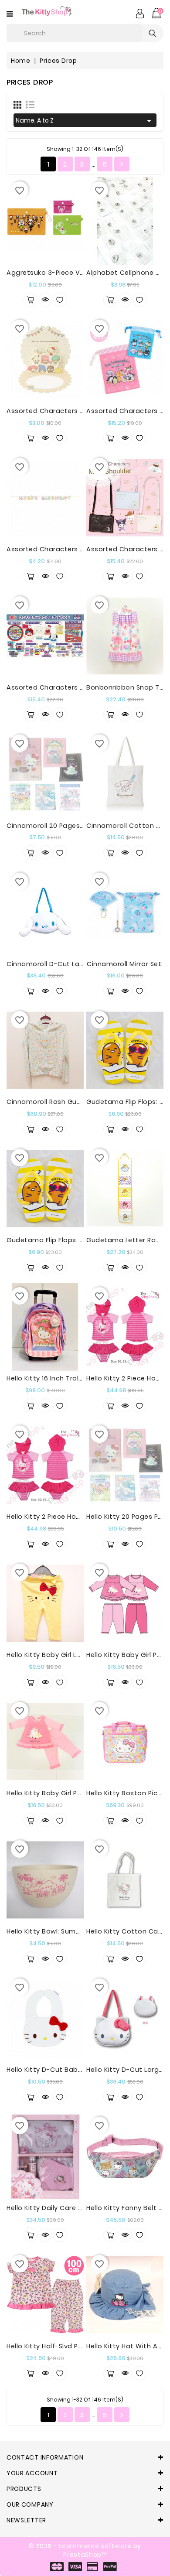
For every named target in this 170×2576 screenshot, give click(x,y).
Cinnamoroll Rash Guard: (48, 1102)
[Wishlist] (60, 300)
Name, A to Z (85, 121)
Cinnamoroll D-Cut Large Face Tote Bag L (77, 964)
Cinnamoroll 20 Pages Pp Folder (59, 826)
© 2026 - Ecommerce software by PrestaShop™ (85, 2550)
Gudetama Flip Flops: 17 (46, 1240)
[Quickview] (45, 300)
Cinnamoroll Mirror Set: (125, 964)
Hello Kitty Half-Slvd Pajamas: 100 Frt (67, 2346)
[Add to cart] (31, 300)
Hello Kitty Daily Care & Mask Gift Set (68, 2208)
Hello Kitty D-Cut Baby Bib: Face (60, 2070)
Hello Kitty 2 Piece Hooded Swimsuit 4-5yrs (78, 1517)
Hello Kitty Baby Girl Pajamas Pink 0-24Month (82, 1793)
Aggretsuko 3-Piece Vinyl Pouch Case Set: (77, 273)
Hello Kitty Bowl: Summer (48, 1931)
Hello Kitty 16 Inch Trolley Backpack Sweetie (79, 1378)
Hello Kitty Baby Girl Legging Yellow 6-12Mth (79, 1655)
